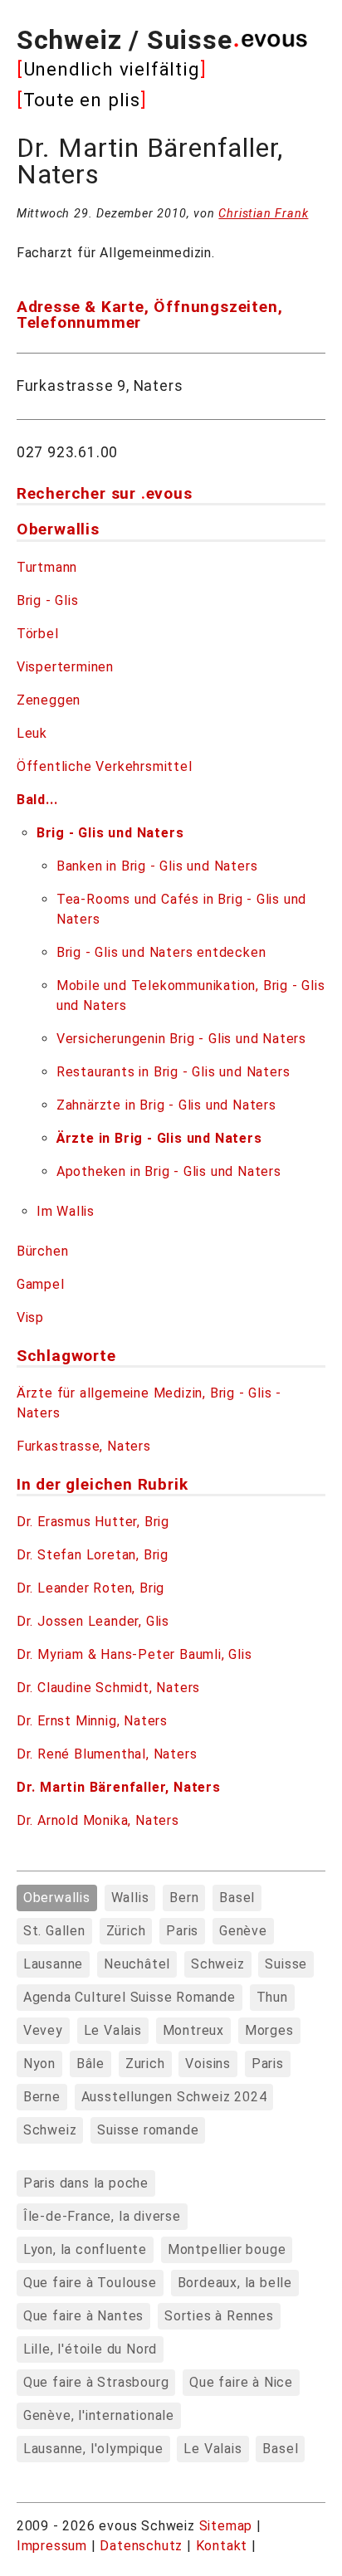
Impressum (54, 2546)
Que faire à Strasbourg (96, 2382)
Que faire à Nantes (83, 2316)
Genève (243, 1931)
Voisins (208, 2064)
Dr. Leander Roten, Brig (90, 1588)
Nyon (39, 2064)
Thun (272, 1997)
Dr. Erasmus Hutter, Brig (93, 1522)
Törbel (38, 634)
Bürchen (43, 1251)
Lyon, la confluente (85, 2249)
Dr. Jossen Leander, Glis (93, 1621)
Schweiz (218, 1964)
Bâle (90, 2064)
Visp (30, 1317)
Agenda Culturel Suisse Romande (129, 1997)
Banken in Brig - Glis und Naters (157, 866)
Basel (237, 1898)
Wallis (130, 1898)
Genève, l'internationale (99, 2415)
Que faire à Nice (241, 2382)
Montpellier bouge (227, 2249)
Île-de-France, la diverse (102, 2216)
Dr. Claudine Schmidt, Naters (108, 1688)
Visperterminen (65, 667)
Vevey (43, 2030)
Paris (182, 1931)
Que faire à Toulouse (90, 2283)
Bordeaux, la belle (235, 2283)
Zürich (126, 1931)
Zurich (145, 2064)
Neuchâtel (137, 1964)
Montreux (193, 2030)
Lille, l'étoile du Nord (90, 2349)
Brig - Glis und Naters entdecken (161, 952)
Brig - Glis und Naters (110, 833)
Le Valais (113, 2030)
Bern (184, 1898)
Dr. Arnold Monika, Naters (98, 1820)
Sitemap (226, 2526)
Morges (269, 2030)
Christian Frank (263, 214)
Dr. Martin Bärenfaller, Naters (119, 1787)
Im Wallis (66, 1211)
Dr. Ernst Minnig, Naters (92, 1721)
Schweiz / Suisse (125, 40)
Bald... (37, 800)
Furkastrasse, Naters (84, 1446)
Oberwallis (57, 1898)
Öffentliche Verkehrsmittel (105, 766)
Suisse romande (148, 2130)
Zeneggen (49, 700)
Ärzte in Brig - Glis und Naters (159, 1138)
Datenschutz (141, 2546)
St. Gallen (54, 1931)
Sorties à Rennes (219, 2316)
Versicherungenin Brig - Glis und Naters (181, 1039)
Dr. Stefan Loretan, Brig (93, 1555)
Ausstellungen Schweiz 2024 (174, 2097)
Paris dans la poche (86, 2183)
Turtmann (47, 567)
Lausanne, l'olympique (93, 2449)
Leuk (32, 733)
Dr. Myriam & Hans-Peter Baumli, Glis (134, 1654)
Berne (42, 2097)
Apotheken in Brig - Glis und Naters (169, 1171)
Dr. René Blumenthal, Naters (107, 1754)
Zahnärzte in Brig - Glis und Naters (166, 1105)
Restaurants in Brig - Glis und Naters (173, 1072)
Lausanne (53, 1964)
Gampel (41, 1284)
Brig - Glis (48, 600)
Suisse (286, 1964)
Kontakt (224, 2546)
